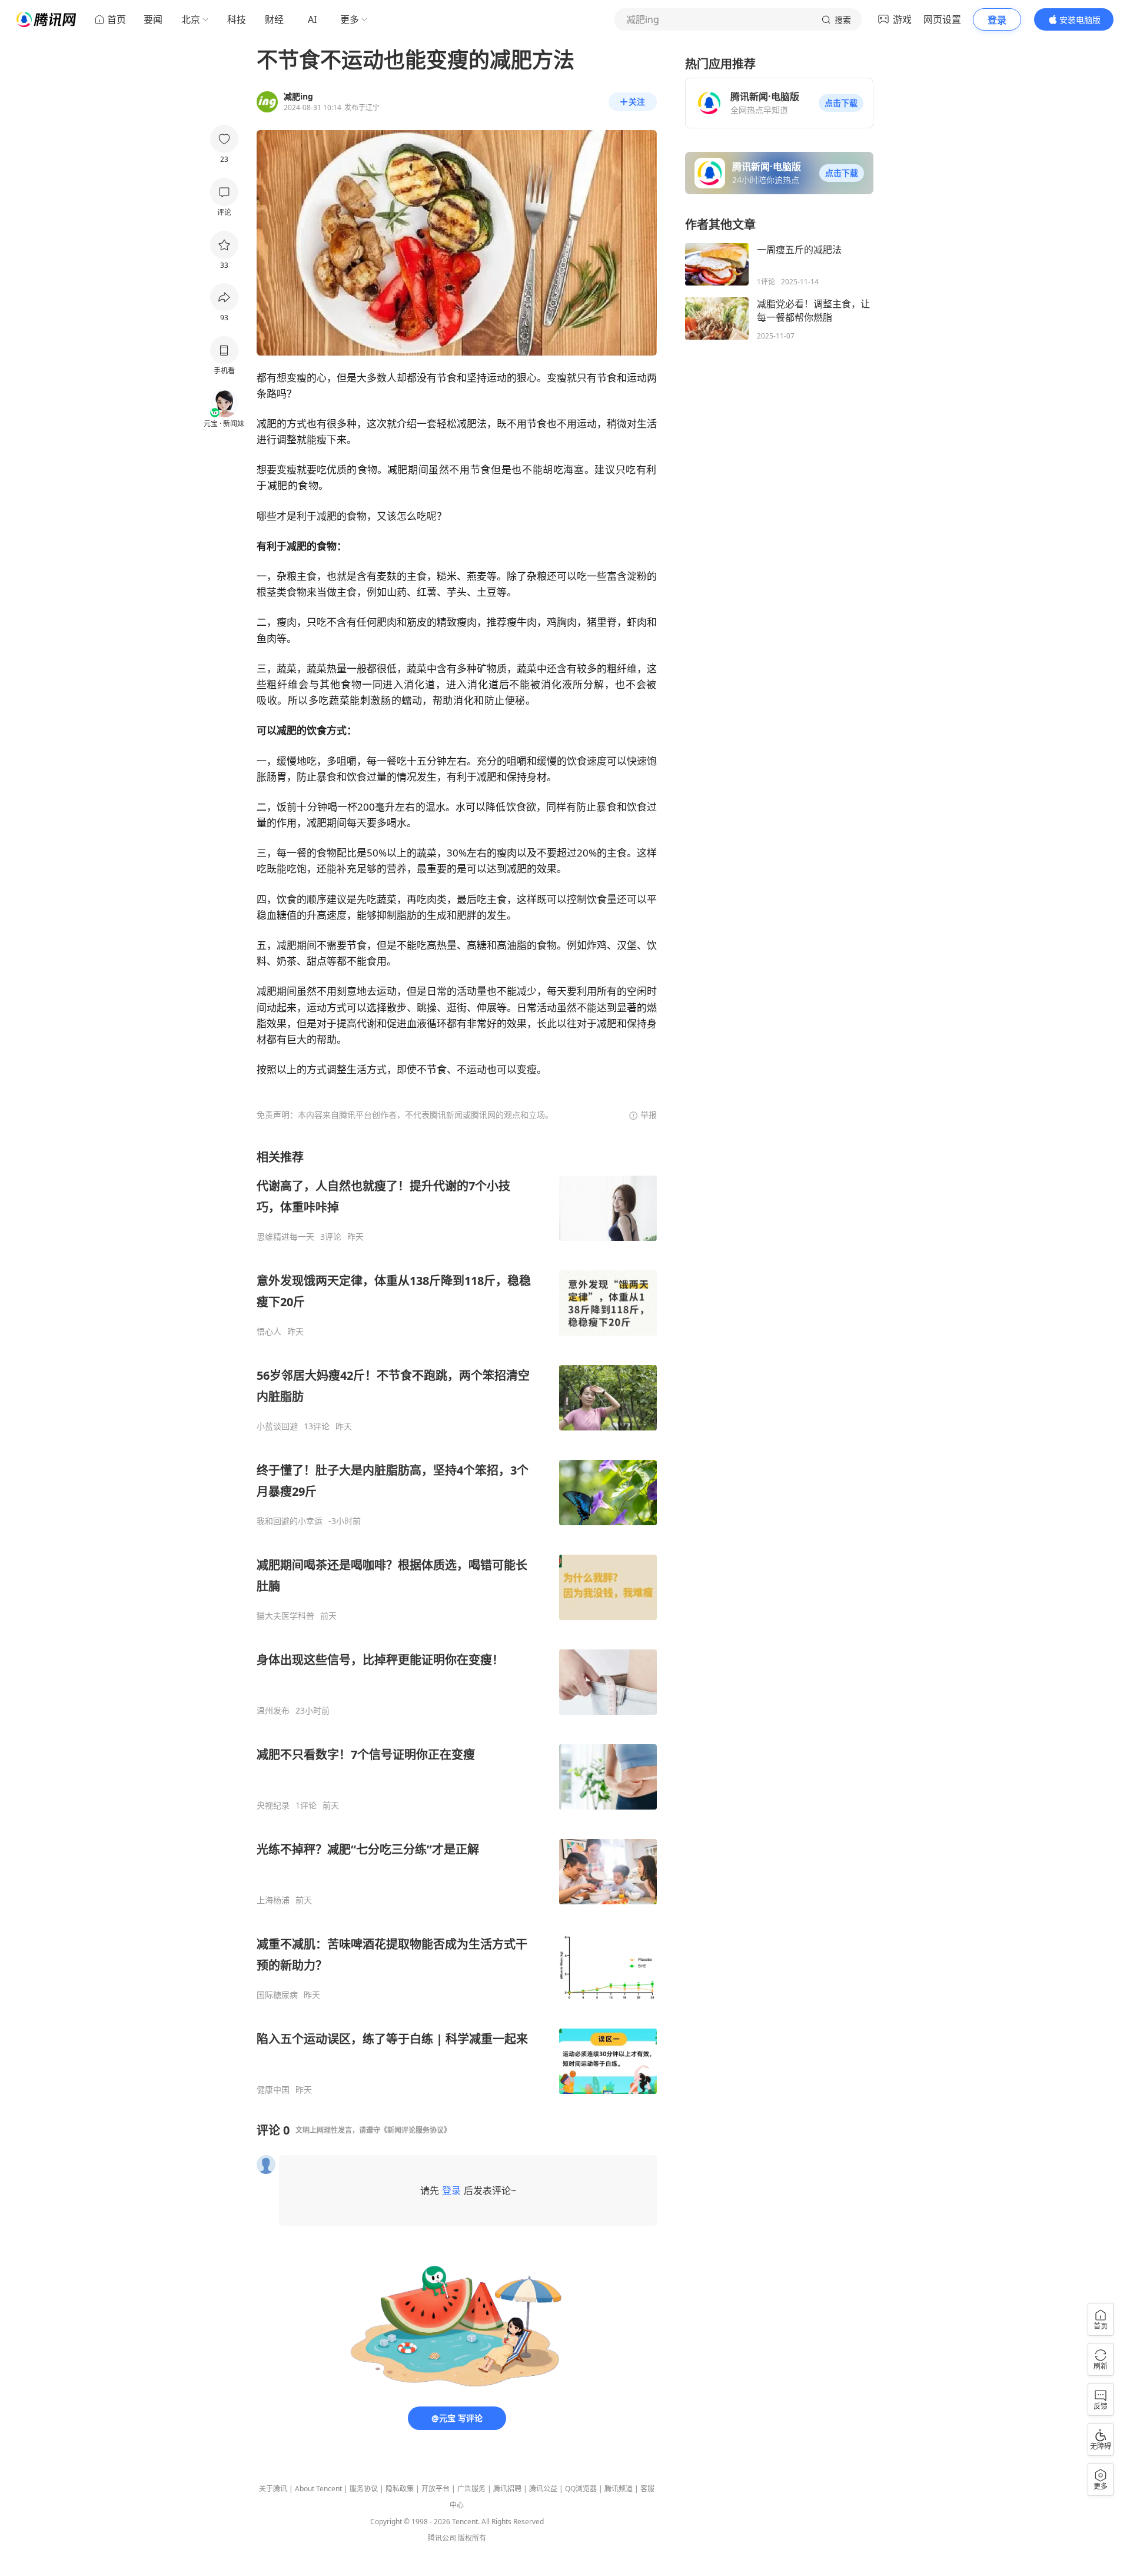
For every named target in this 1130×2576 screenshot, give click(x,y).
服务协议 (364, 2489)
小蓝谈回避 (277, 1426)
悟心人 (269, 1332)
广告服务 (471, 2489)
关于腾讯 (273, 2489)
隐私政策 (400, 2489)
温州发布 (273, 1711)
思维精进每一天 (285, 1237)
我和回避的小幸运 (290, 1521)
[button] (841, 103)
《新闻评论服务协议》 (416, 2130)
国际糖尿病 (277, 1995)
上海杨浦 (273, 1900)
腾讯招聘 (507, 2489)
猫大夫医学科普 (285, 1616)
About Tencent (318, 2489)
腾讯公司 (442, 2538)
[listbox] (457, 1622)
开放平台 (436, 2489)
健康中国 (273, 2090)
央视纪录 (273, 1805)
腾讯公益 (543, 2489)
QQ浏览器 (581, 2489)
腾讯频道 (619, 2489)
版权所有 (472, 2538)
